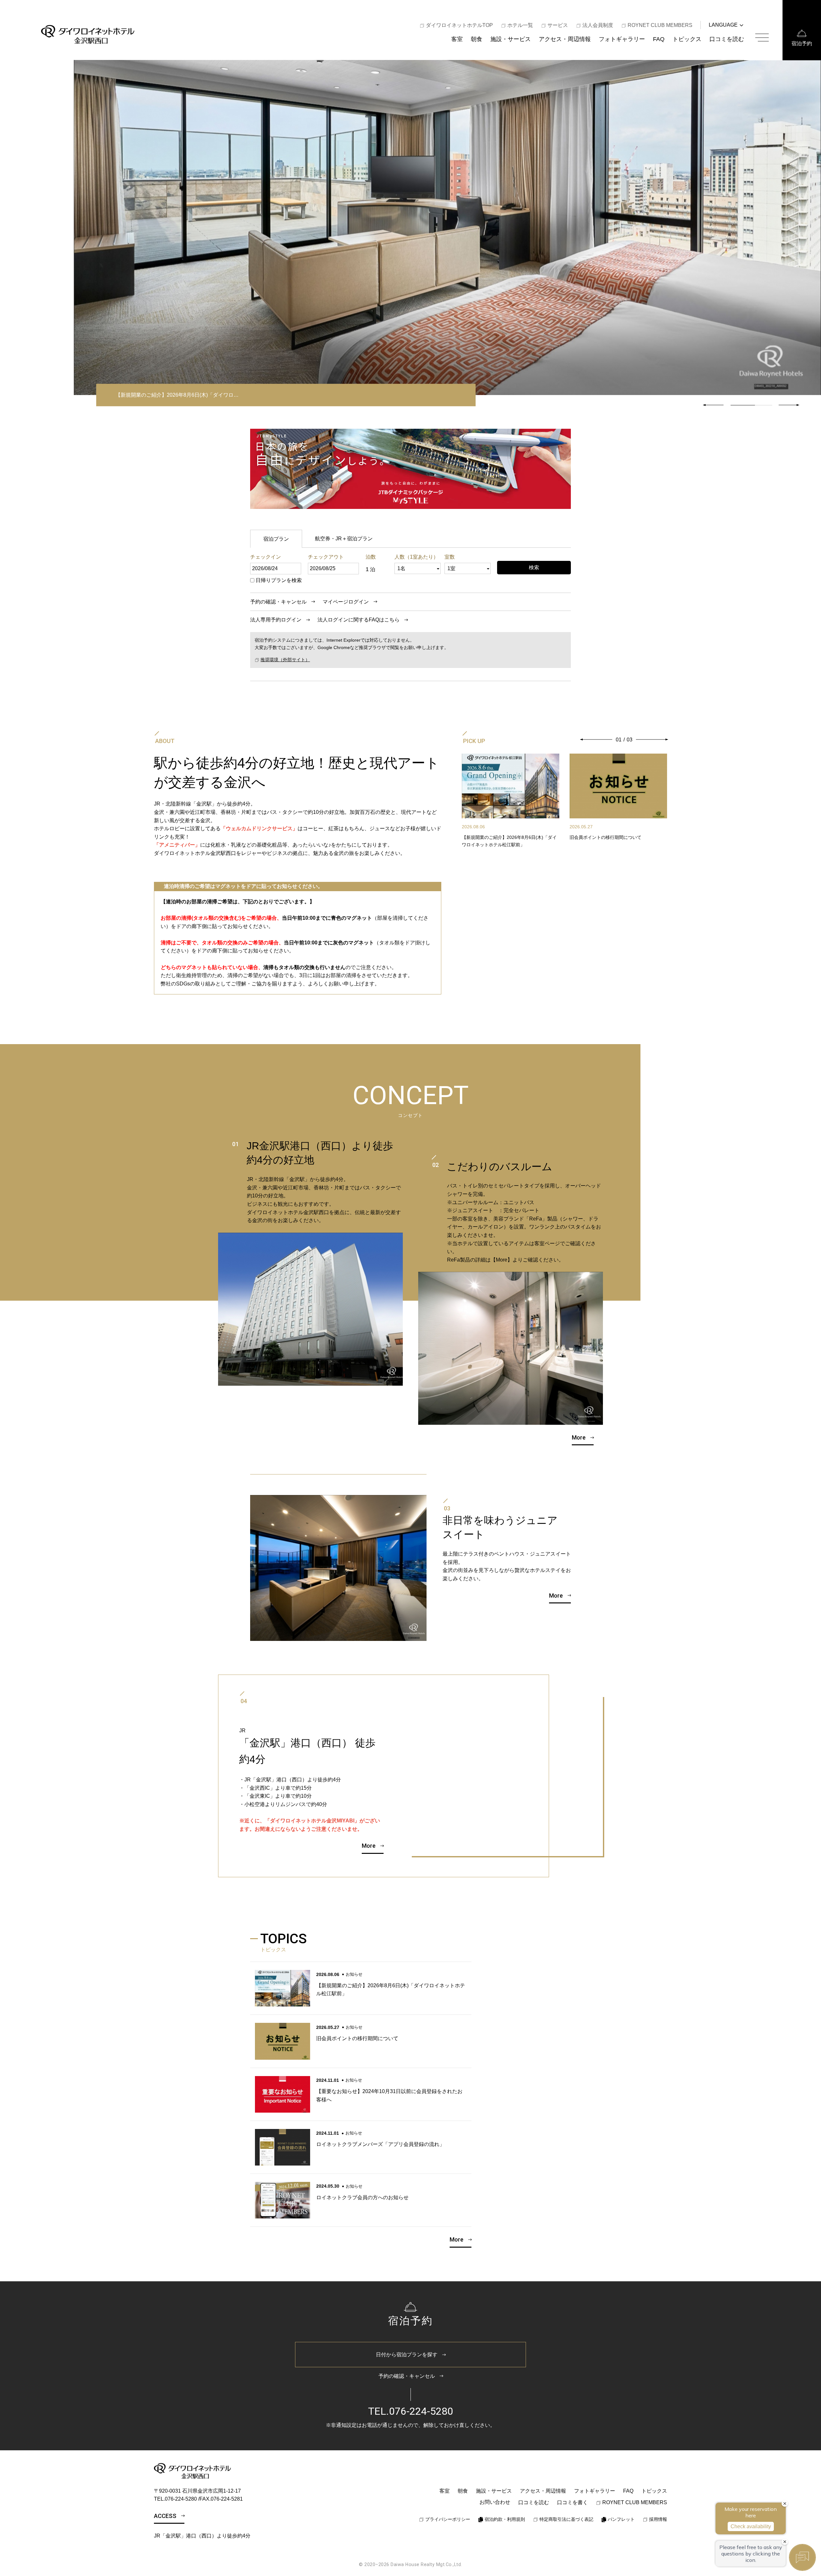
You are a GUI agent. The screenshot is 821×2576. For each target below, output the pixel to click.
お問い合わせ (495, 2502)
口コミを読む (727, 39)
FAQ (659, 39)
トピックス (687, 39)
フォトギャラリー (622, 39)
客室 (457, 39)
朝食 (477, 39)
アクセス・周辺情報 (565, 39)
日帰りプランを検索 (279, 580)
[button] (789, 405)
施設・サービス (511, 39)
